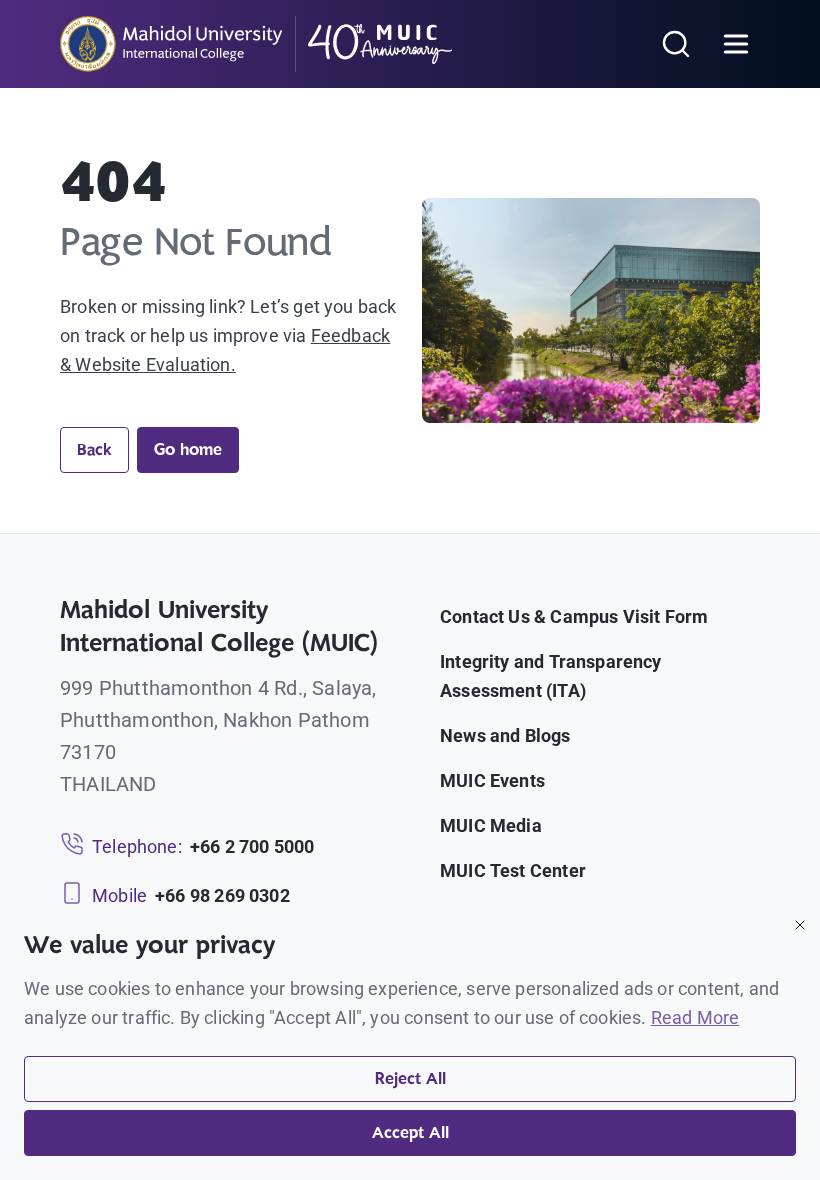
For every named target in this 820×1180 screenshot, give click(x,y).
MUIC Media (491, 825)
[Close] (800, 925)
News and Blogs (505, 735)
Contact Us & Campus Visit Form (574, 616)
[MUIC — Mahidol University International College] (256, 44)
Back (94, 450)
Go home (188, 450)
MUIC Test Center (513, 870)
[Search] (676, 44)
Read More (695, 1017)
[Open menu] (736, 44)
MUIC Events (492, 780)
